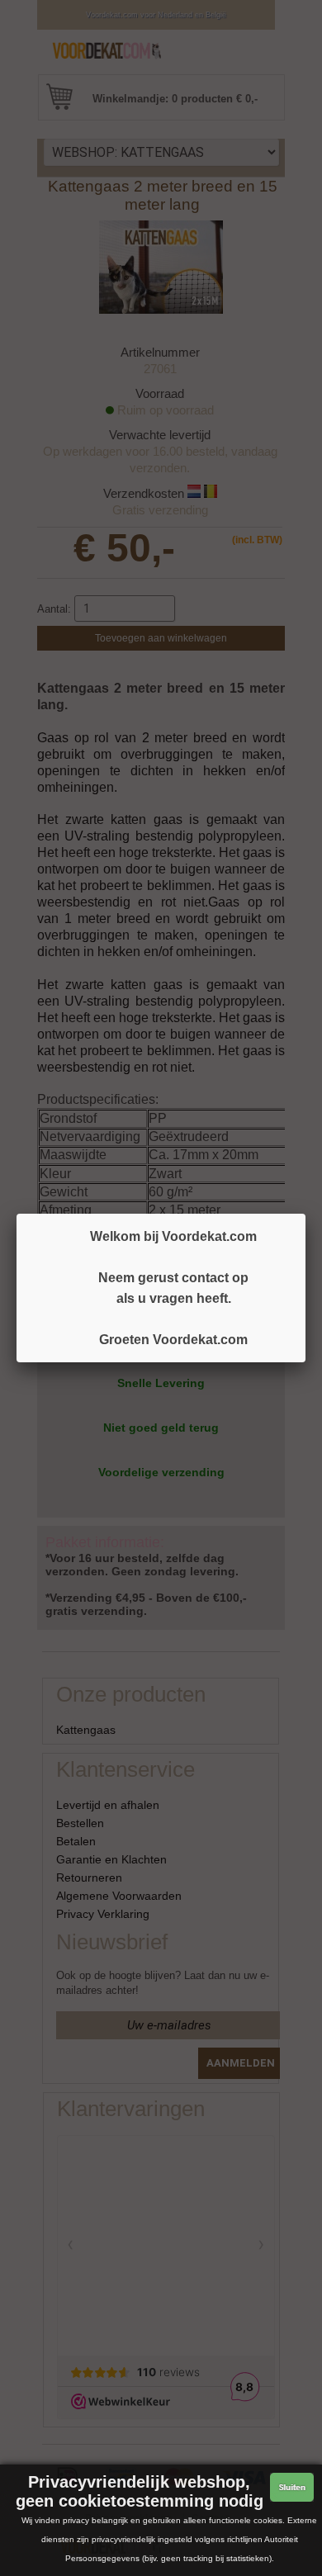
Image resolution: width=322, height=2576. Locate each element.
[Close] (305, 1214)
